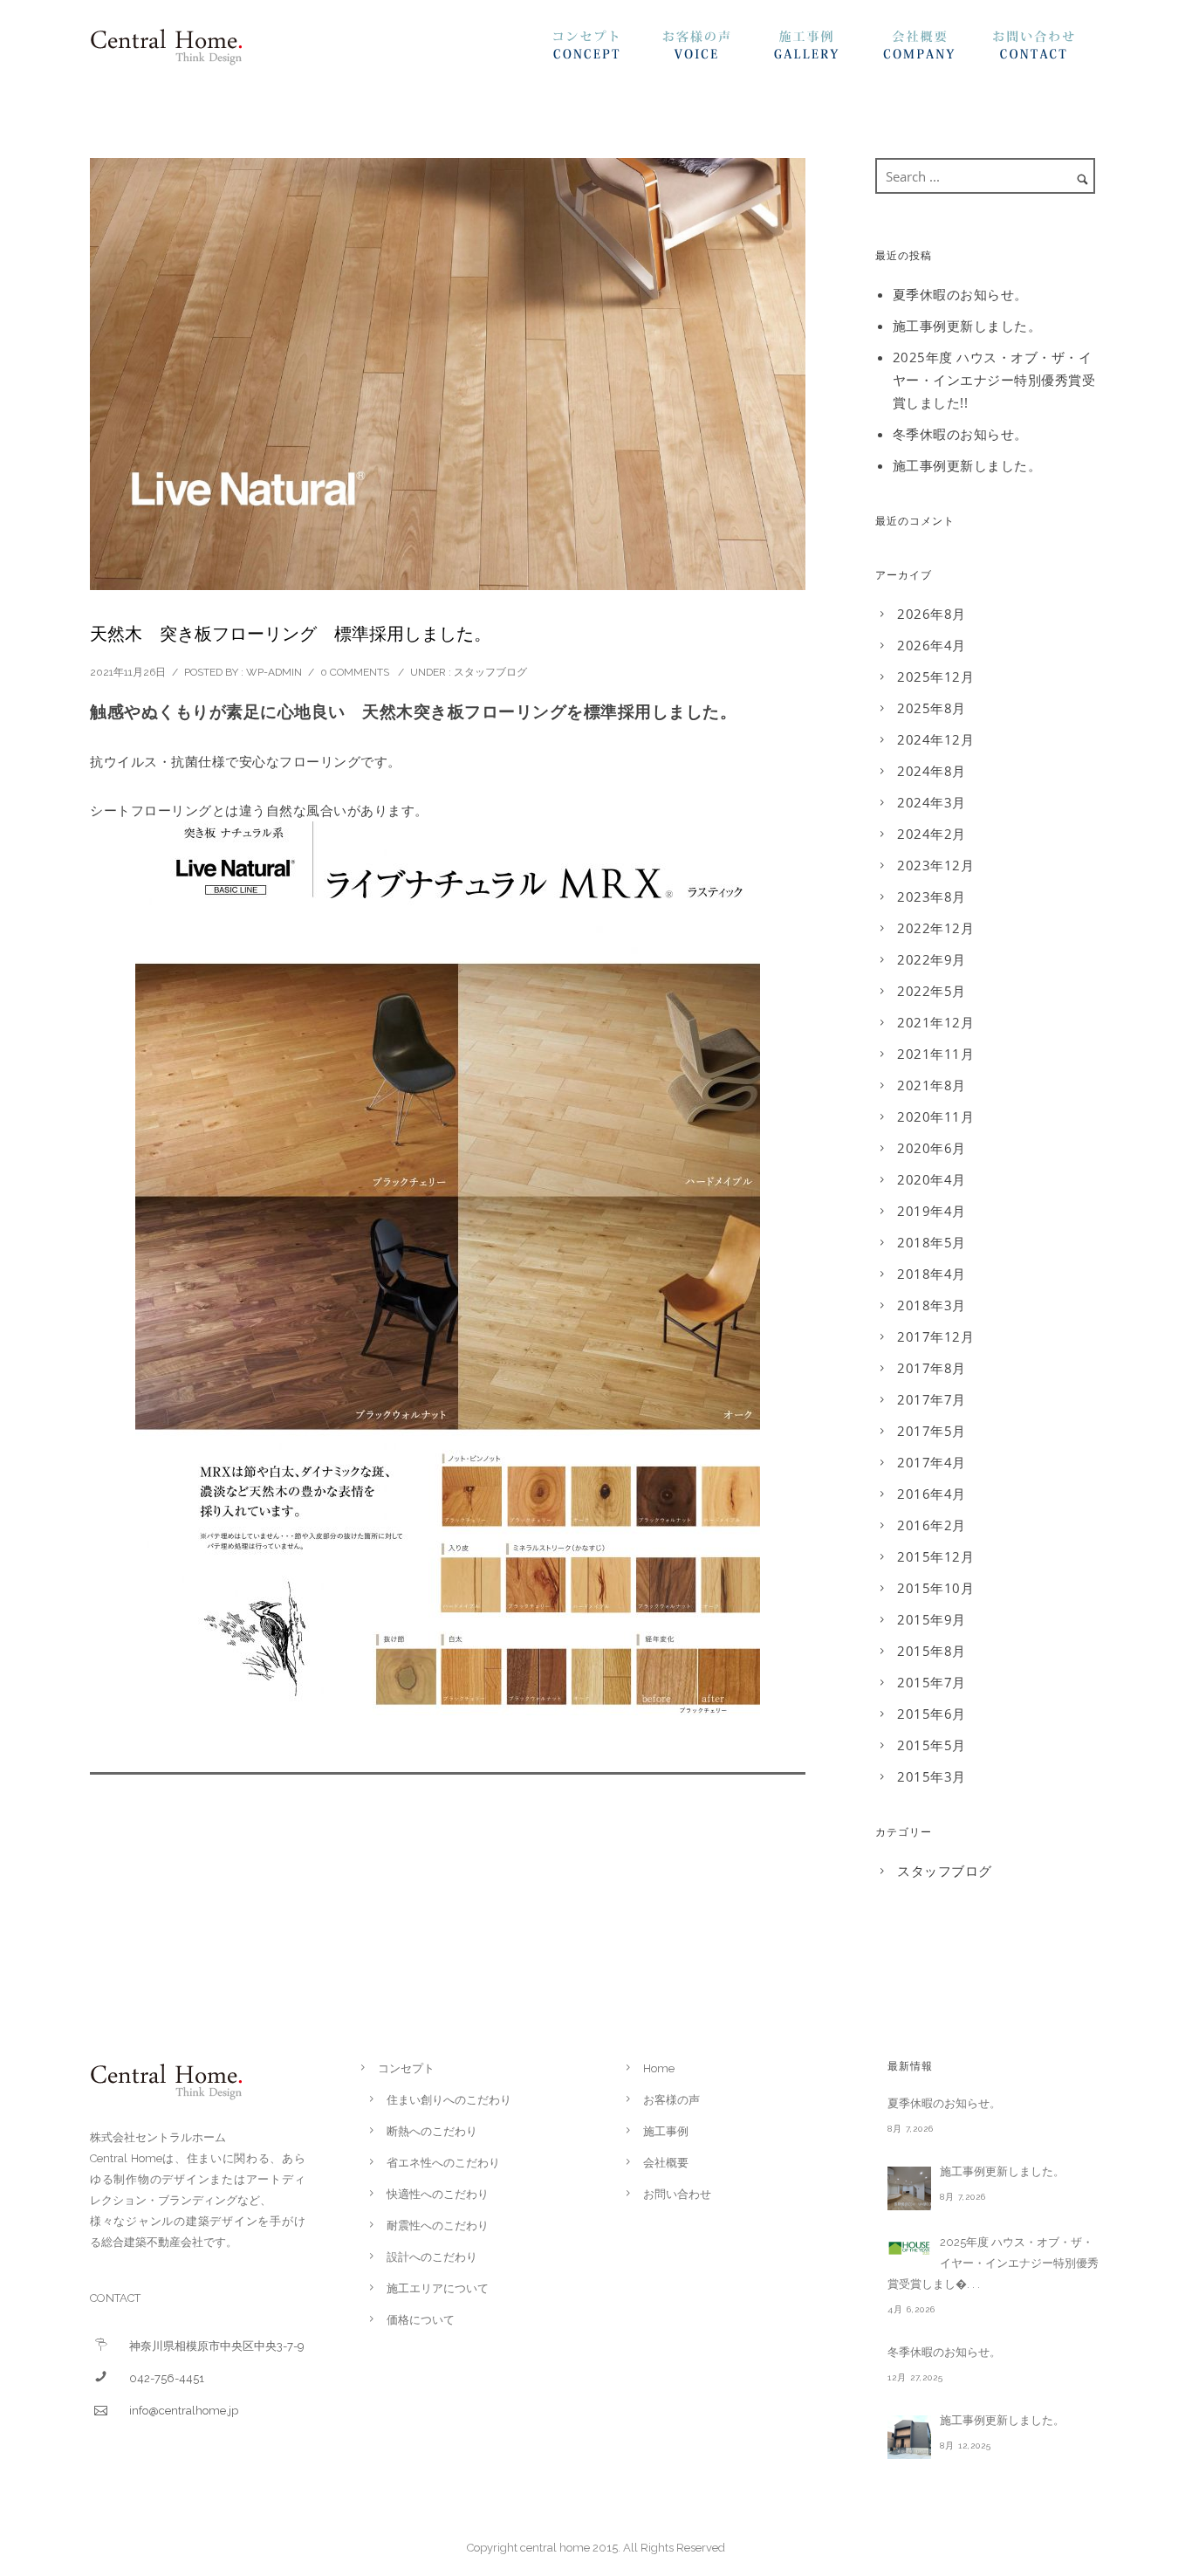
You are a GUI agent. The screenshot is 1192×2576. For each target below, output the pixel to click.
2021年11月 (935, 1054)
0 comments (355, 672)
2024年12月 (935, 739)
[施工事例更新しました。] (909, 2188)
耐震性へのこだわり (438, 2226)
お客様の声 (717, 50)
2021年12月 (935, 1022)
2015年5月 (932, 1745)
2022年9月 (932, 959)
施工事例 (827, 50)
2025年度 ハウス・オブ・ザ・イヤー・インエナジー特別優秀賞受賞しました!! (994, 380)
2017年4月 (932, 1462)
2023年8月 (932, 896)
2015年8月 (932, 1651)
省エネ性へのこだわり (443, 2163)
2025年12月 (935, 677)
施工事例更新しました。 (967, 326)
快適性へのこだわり (438, 2194)
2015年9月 (932, 1619)
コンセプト (607, 50)
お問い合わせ (1047, 50)
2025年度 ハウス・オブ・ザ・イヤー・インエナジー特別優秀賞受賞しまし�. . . (993, 2263)
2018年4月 (932, 1274)
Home (659, 2068)
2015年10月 (935, 1588)
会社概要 (937, 50)
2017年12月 (935, 1336)
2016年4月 (932, 1494)
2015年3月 (932, 1776)
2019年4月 (932, 1211)
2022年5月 (932, 991)
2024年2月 (932, 834)
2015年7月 (932, 1682)
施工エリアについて (438, 2288)
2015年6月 (932, 1714)
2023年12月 (935, 865)
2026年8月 (932, 614)
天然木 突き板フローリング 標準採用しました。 (291, 634)
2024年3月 (932, 802)
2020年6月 (932, 1148)
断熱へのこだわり (432, 2131)
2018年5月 (932, 1242)
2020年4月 (932, 1179)
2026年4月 (932, 645)
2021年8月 (932, 1085)
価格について (421, 2320)
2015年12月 (935, 1556)
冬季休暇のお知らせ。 (960, 434)
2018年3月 (932, 1305)
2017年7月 (932, 1399)
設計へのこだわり (432, 2257)
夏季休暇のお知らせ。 (960, 294)
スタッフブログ (490, 672)
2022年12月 (935, 928)
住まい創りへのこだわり (449, 2100)
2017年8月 (932, 1368)
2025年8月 (932, 708)
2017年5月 (932, 1431)
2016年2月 (932, 1525)
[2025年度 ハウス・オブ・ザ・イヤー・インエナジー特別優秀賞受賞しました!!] (909, 2248)
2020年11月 (935, 1116)
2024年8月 (932, 771)
